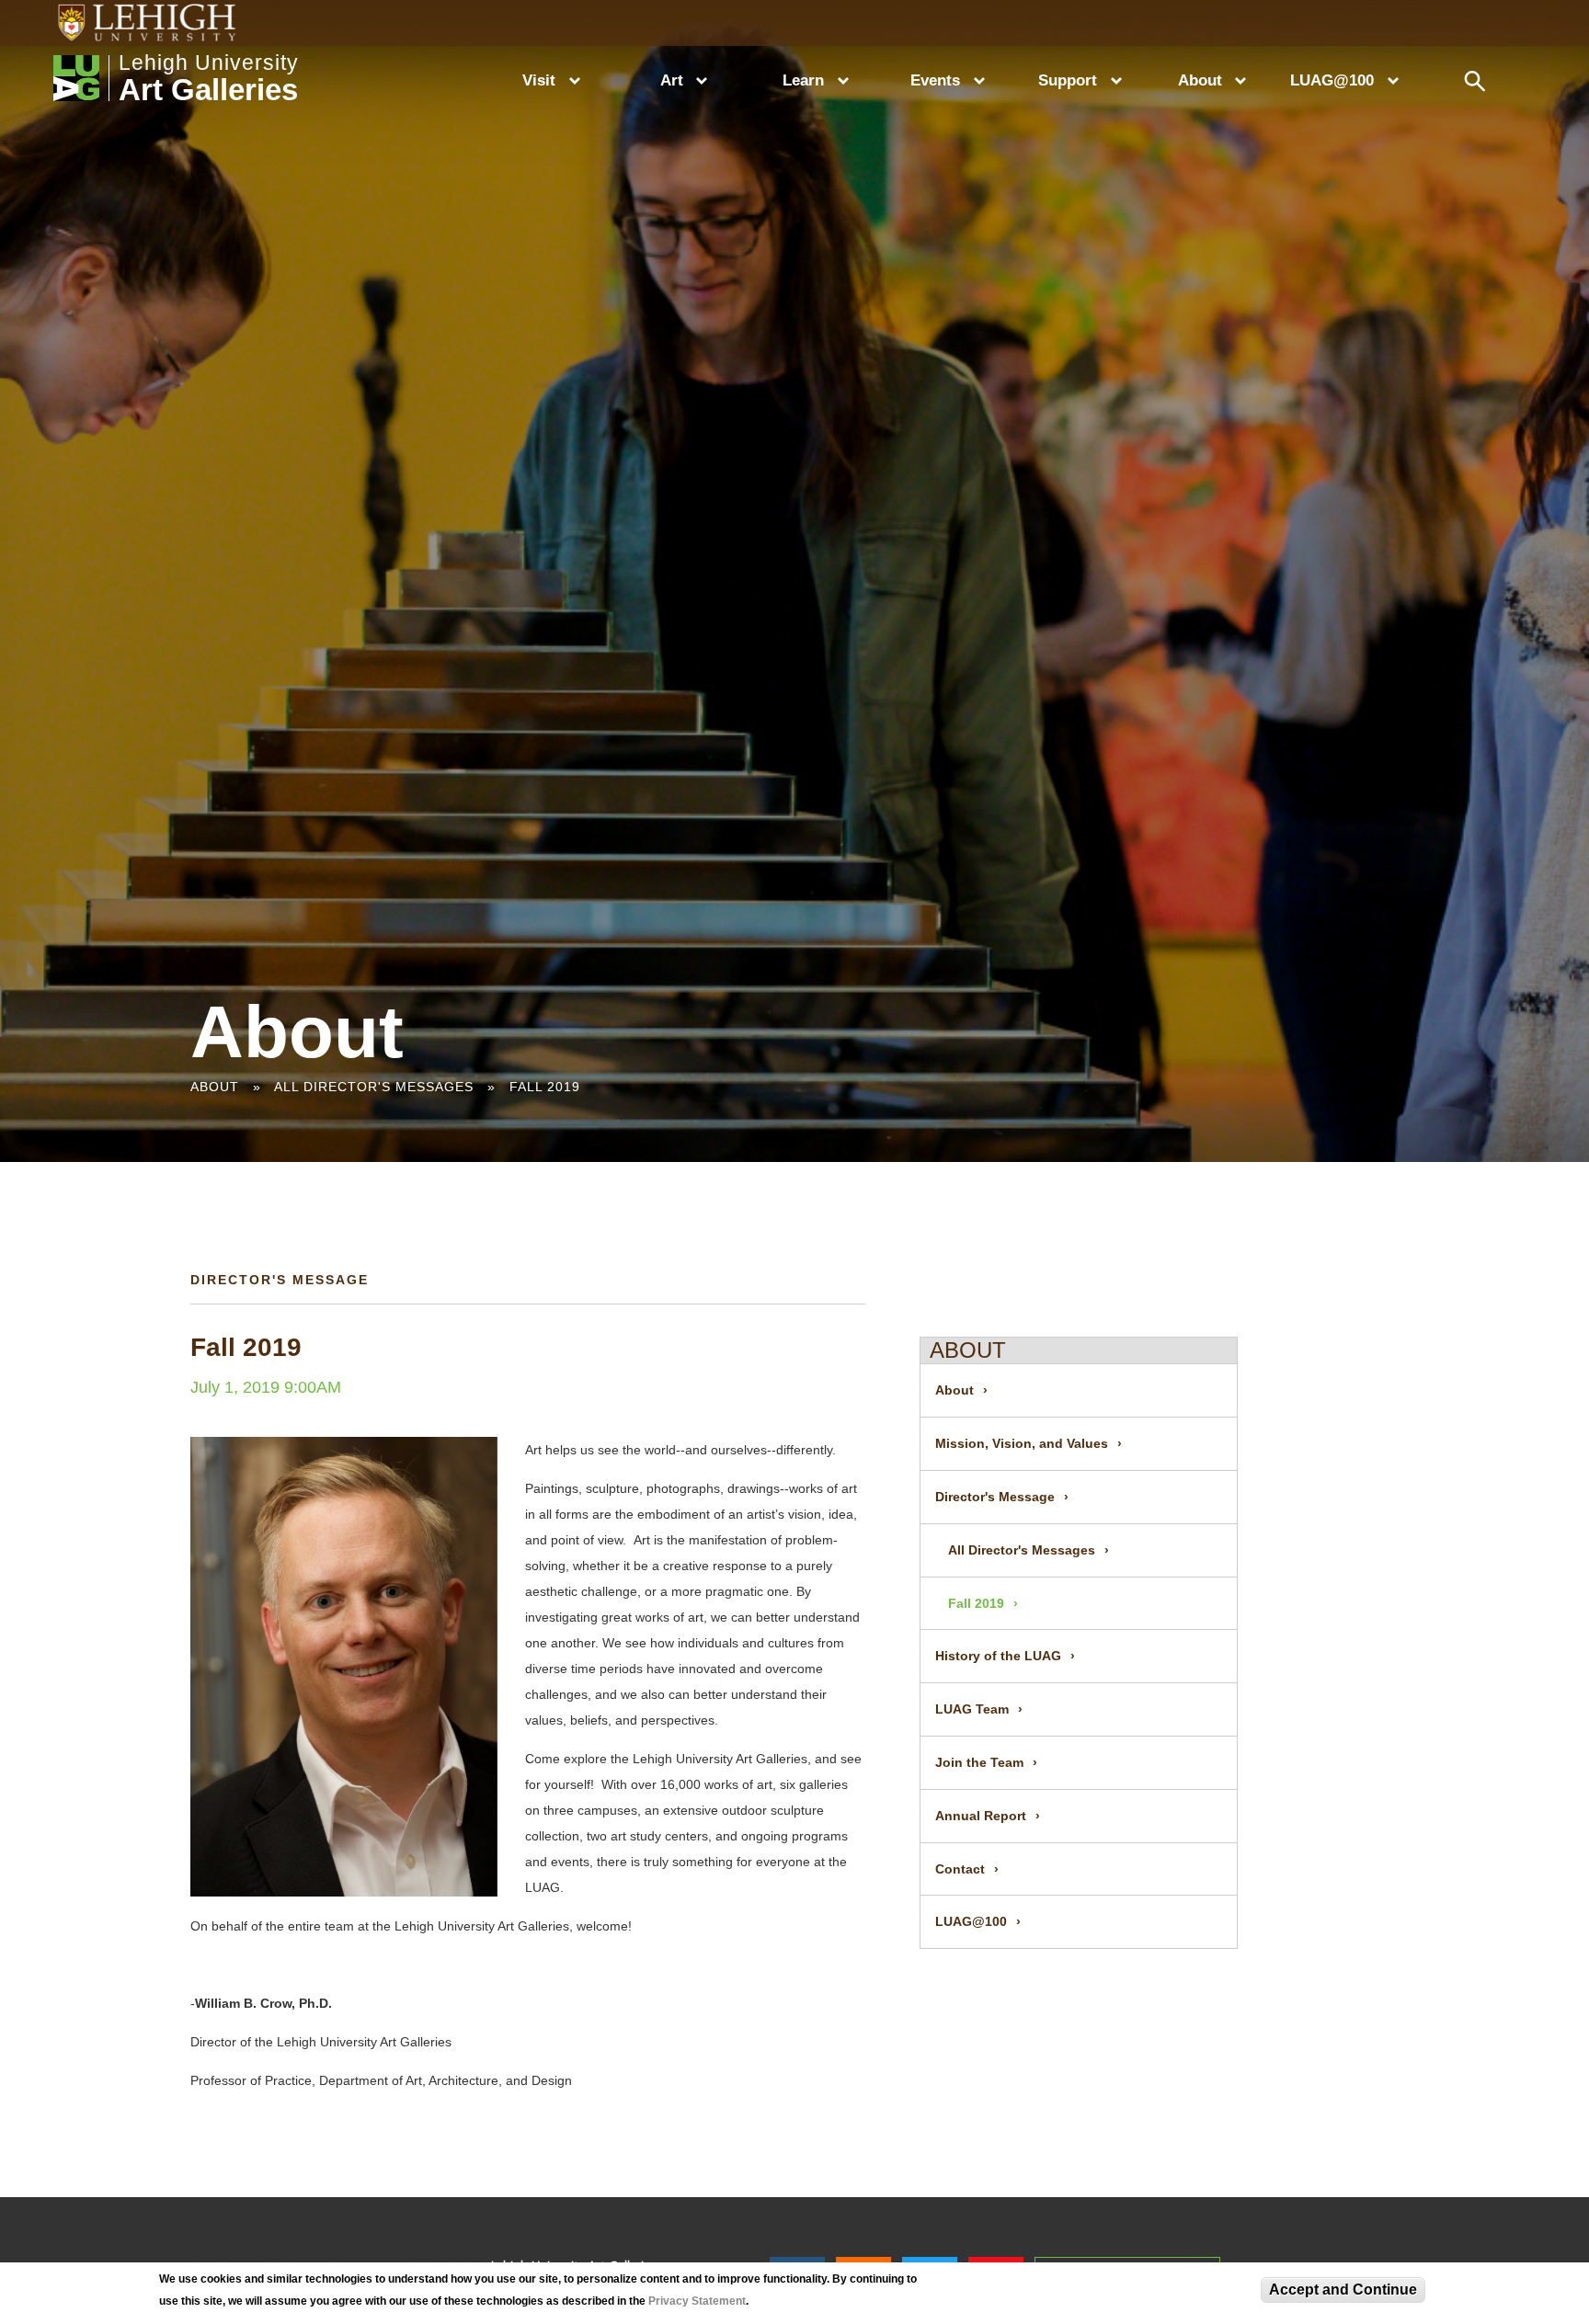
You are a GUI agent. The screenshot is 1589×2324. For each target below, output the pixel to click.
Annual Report (981, 1816)
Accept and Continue (1343, 2290)
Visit (539, 80)
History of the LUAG (998, 1656)
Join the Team (979, 1762)
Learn (803, 80)
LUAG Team (972, 1709)
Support (1068, 80)
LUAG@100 (1332, 80)
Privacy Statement (697, 2301)
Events (935, 80)
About (1200, 80)
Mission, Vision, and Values (1022, 1443)
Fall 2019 (545, 1087)
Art (672, 80)
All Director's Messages (374, 1087)
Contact (960, 1869)
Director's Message (995, 1497)
